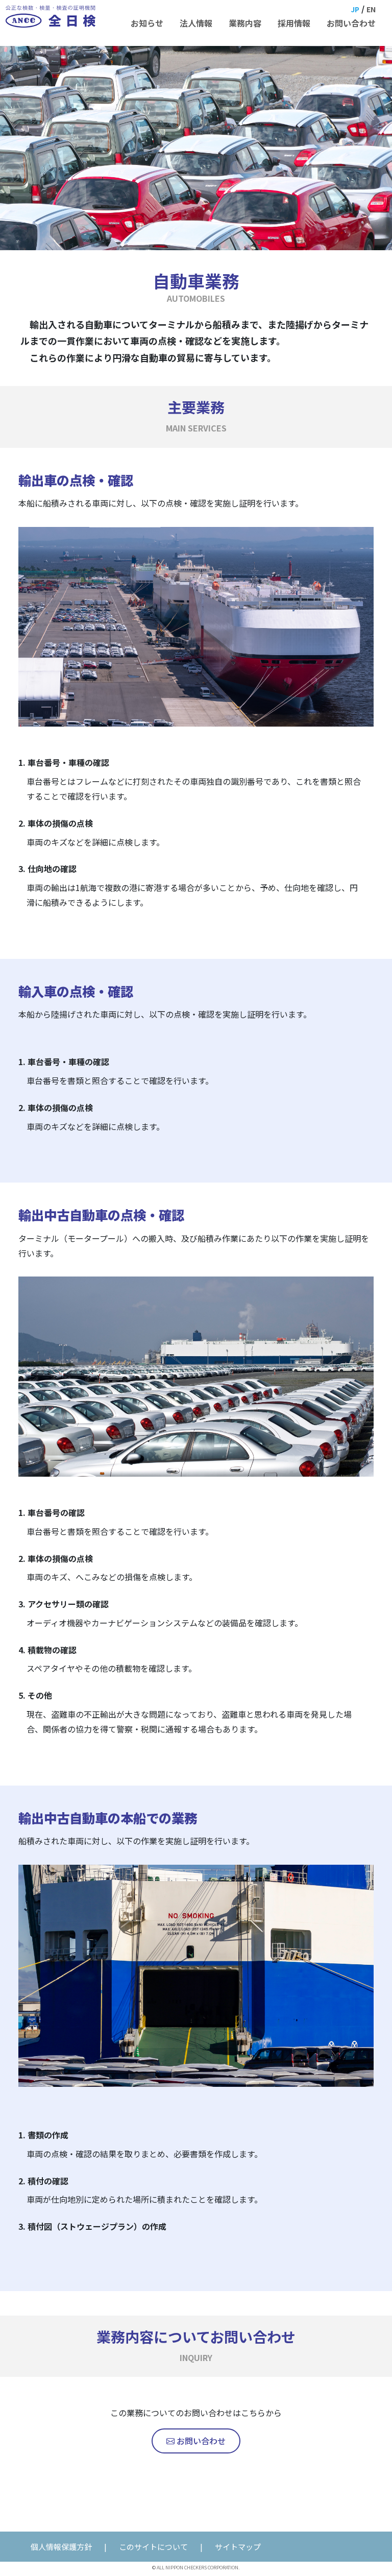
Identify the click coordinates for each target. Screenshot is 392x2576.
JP (355, 9)
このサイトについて (153, 2547)
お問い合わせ (200, 2441)
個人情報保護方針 (61, 2547)
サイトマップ (238, 2547)
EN (371, 9)
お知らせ (147, 23)
